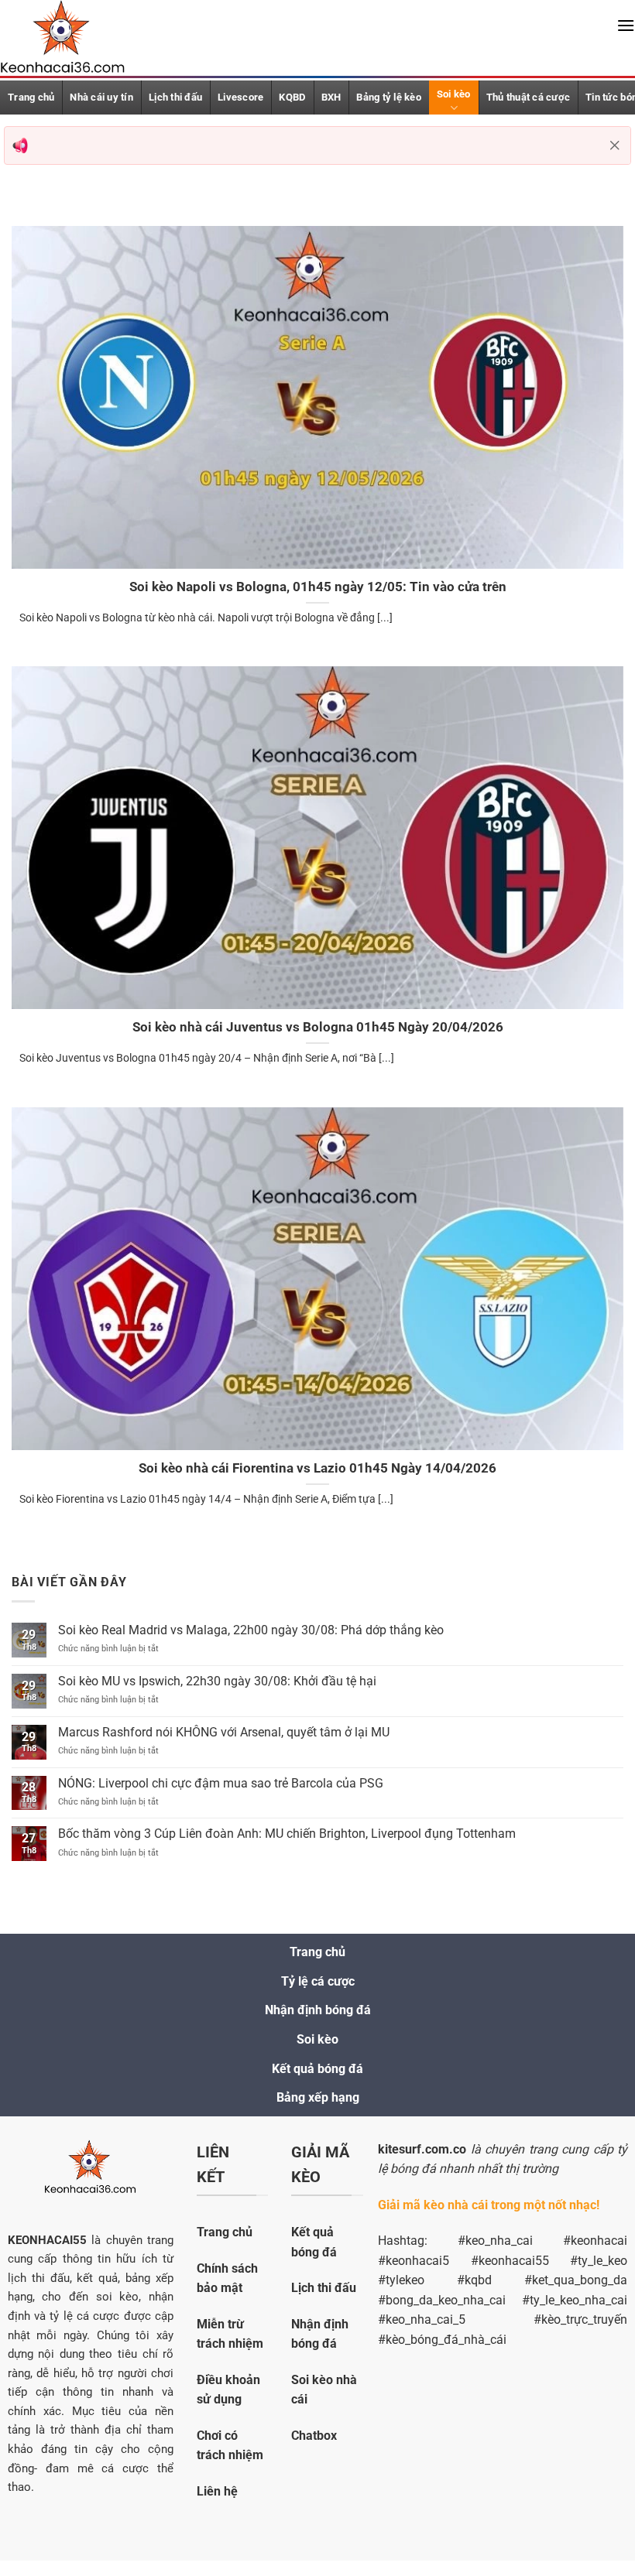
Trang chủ (317, 1952)
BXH (331, 97)
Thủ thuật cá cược (528, 97)
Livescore (240, 97)
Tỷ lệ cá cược (318, 1981)
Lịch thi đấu (175, 97)
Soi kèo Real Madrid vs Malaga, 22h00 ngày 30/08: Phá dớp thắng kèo (251, 1630)
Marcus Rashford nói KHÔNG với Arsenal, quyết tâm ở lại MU (224, 1732)
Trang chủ (31, 97)
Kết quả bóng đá (317, 2069)
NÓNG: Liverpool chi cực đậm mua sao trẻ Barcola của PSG (221, 1783)
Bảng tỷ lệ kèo (389, 97)
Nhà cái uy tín (101, 97)
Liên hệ (217, 2491)
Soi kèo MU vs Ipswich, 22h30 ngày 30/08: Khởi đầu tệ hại (217, 1681)
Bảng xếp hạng (318, 2097)
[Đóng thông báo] (615, 145)
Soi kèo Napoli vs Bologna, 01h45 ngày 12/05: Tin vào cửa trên (318, 587)
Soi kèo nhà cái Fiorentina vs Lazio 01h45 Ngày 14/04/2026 (317, 1468)
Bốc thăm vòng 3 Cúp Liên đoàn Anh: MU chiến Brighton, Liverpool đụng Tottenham (287, 1834)
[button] (626, 25)
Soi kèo (454, 94)
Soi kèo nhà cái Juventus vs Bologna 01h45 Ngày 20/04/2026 (318, 1027)
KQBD (292, 97)
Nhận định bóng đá (318, 2010)
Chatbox (314, 2436)
